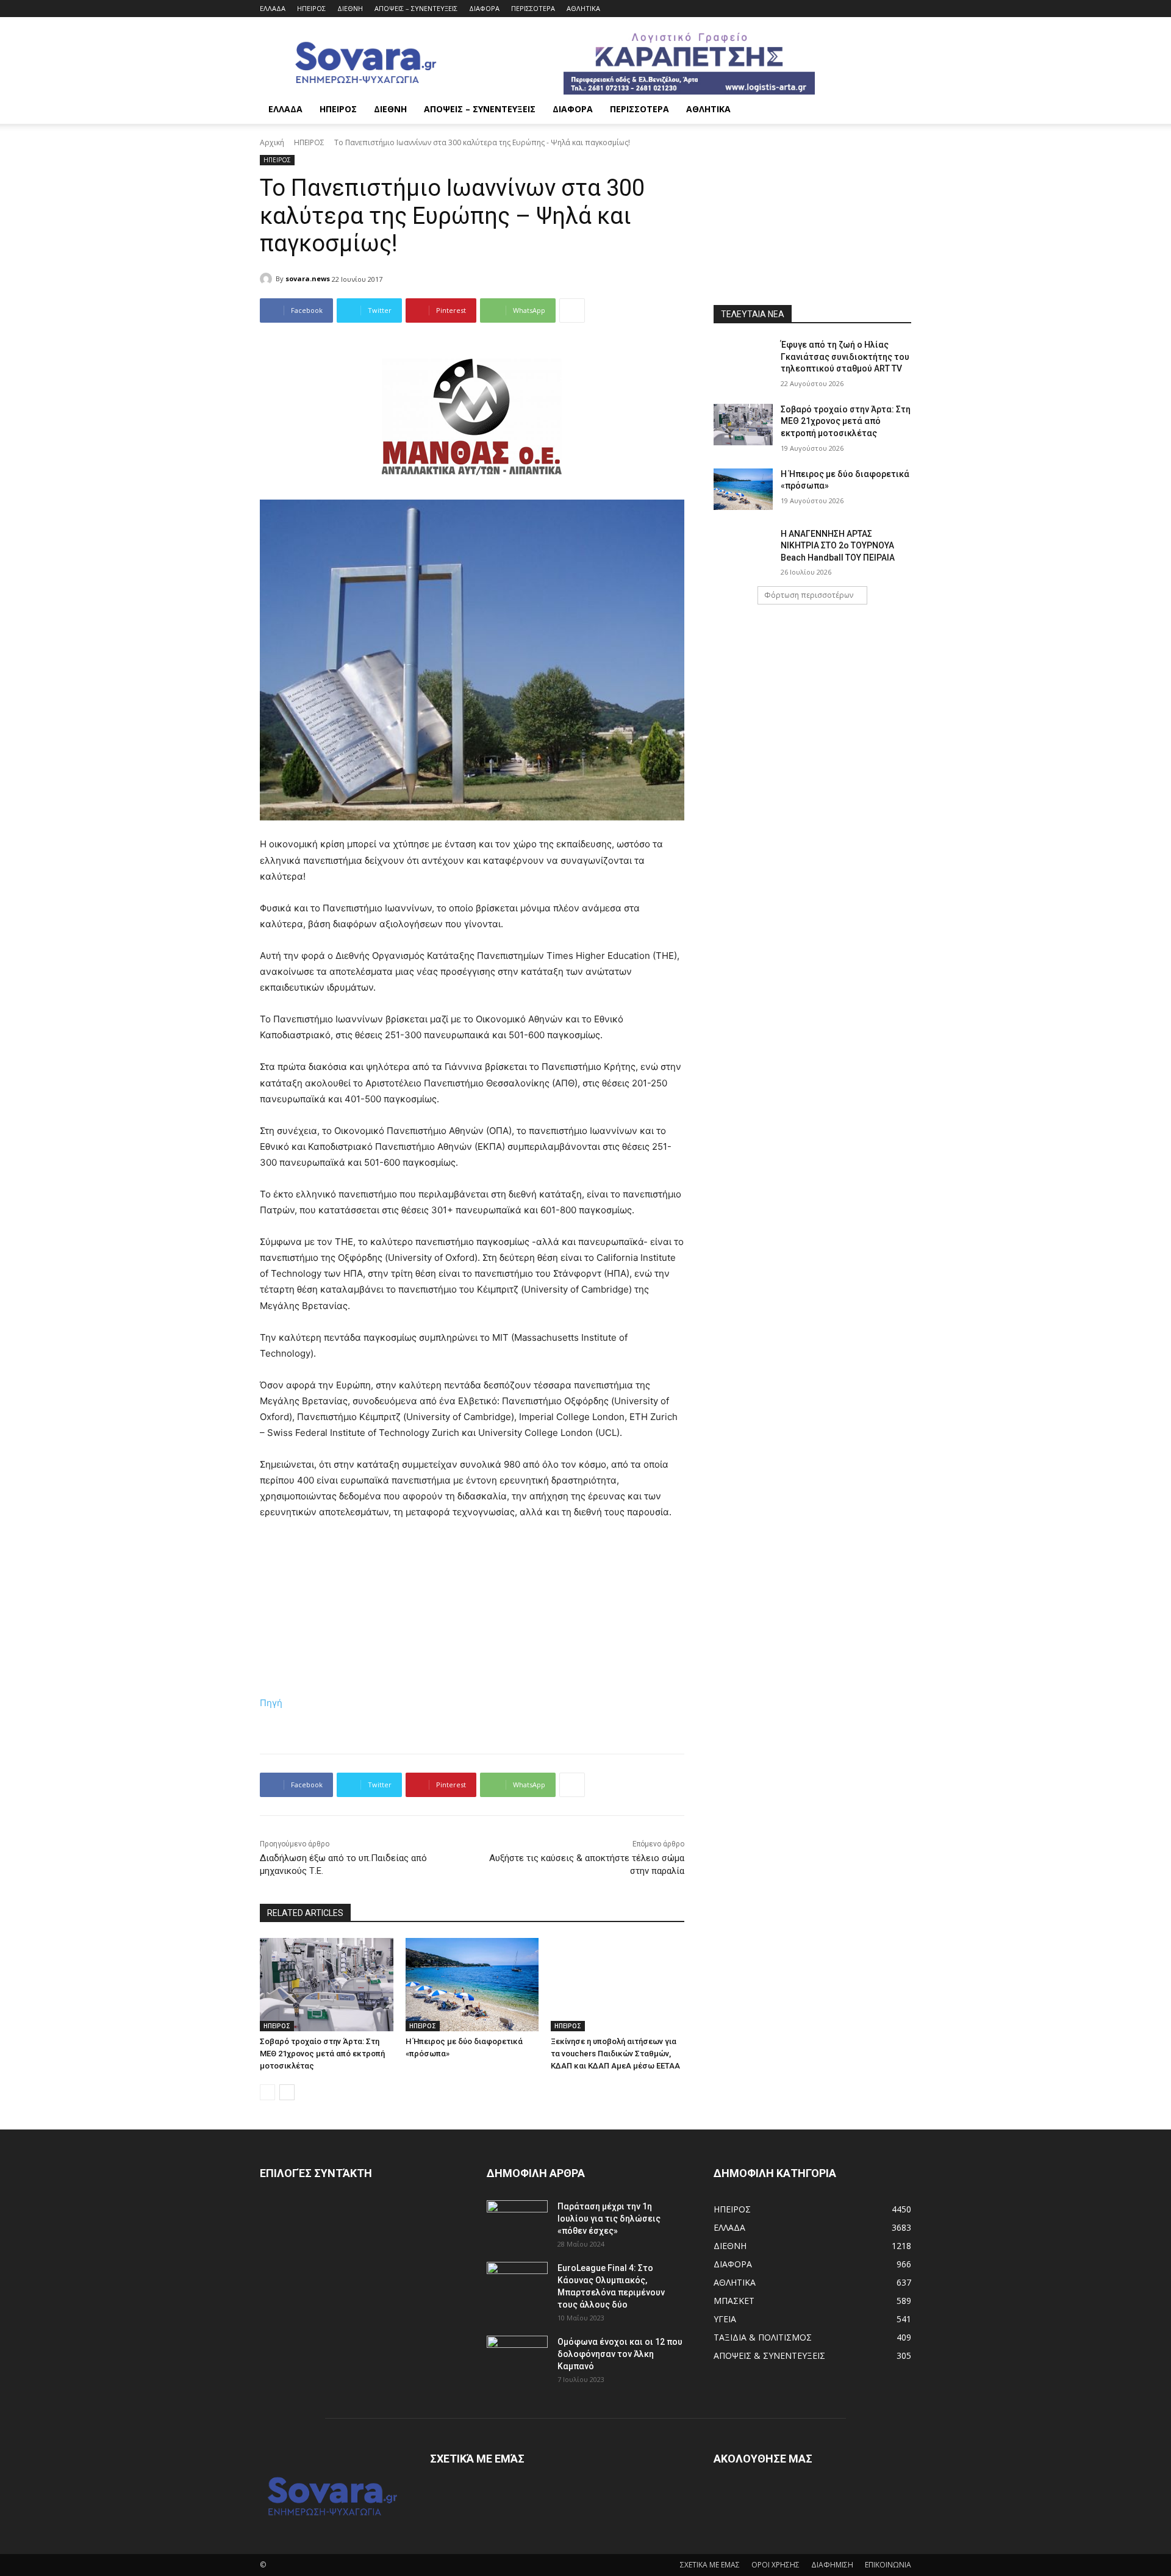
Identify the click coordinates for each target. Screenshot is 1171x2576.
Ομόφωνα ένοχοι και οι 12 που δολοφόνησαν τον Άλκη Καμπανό (620, 2354)
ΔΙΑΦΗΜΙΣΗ (832, 2565)
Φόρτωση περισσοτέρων (809, 595)
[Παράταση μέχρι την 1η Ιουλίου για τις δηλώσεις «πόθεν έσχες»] (517, 2222)
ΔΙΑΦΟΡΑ (484, 8)
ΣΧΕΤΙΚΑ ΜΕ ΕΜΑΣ (710, 2565)
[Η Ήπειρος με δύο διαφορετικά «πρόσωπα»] (472, 1985)
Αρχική (272, 142)
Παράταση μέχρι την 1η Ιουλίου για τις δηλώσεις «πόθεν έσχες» (609, 2219)
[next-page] (287, 2092)
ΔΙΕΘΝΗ (350, 8)
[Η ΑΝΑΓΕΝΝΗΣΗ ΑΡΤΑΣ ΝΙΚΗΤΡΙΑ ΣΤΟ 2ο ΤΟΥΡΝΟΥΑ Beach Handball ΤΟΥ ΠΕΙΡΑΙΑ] (743, 549)
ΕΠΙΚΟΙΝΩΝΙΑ (888, 2565)
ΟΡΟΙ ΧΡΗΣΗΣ (775, 2565)
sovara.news (308, 278)
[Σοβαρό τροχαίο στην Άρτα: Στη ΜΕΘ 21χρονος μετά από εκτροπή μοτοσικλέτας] (327, 1985)
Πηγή (271, 1703)
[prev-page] (267, 2092)
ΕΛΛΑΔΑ (273, 8)
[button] (897, 110)
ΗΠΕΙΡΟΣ (311, 8)
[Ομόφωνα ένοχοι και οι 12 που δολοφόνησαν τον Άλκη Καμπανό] (517, 2357)
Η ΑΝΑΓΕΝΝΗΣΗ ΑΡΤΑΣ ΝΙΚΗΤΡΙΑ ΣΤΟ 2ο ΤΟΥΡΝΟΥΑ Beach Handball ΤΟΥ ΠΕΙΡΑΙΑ (838, 546)
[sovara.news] (268, 279)
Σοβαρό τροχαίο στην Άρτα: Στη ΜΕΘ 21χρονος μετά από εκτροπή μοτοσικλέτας (322, 2054)
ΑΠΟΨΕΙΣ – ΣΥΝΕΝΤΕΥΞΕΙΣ (416, 8)
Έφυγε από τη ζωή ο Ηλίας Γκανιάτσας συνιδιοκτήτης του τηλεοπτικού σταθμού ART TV (845, 357)
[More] (572, 310)
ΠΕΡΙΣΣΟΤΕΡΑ (533, 8)
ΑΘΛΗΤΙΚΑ (583, 8)
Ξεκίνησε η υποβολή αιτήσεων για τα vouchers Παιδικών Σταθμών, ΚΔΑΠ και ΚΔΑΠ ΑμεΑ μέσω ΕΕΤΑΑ (615, 2054)
